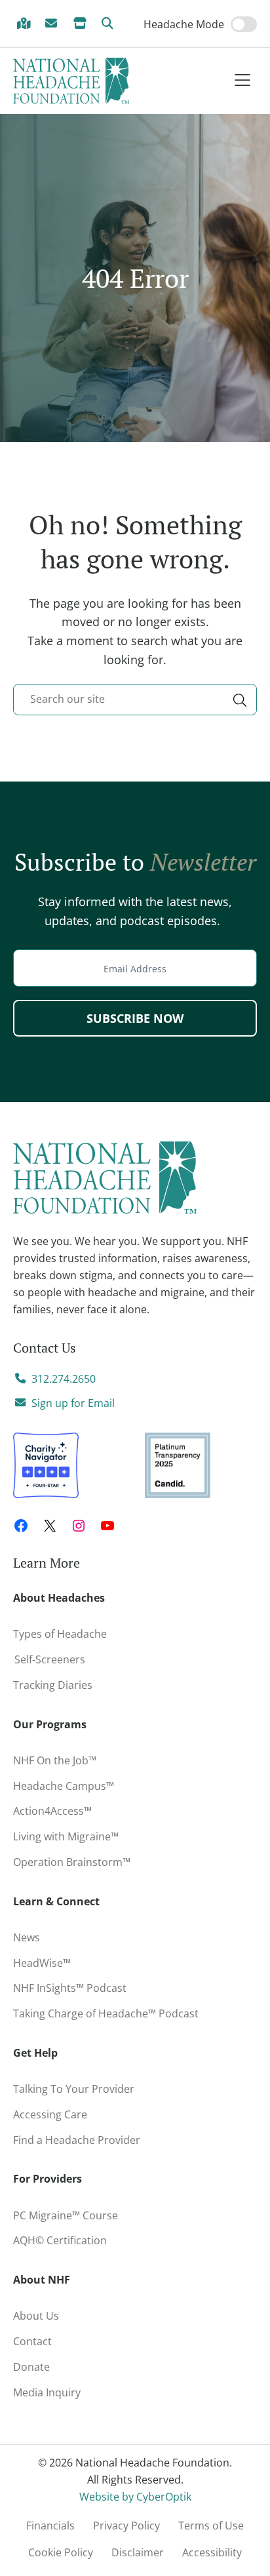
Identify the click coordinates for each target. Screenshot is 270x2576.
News (27, 1937)
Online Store (82, 24)
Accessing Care (50, 2114)
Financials (50, 2526)
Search (110, 24)
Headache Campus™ (64, 1786)
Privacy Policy (126, 2526)
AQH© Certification (60, 2240)
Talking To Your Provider (74, 2089)
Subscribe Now (135, 1018)
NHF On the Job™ (55, 1760)
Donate (31, 2367)
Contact (32, 2341)
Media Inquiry (47, 2392)
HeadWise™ (42, 1963)
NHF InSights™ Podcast (70, 1988)
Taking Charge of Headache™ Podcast (106, 2013)
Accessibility (212, 2552)
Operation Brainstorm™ (72, 1862)
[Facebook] (21, 1526)
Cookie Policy (61, 2552)
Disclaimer (138, 2552)
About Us (36, 2316)
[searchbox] (135, 700)
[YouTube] (107, 1526)
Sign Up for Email (54, 24)
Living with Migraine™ (66, 1836)
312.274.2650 (64, 1379)
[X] (50, 1526)
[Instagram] (79, 1526)
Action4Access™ (52, 1811)
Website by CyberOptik (135, 2497)
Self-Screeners (49, 1659)
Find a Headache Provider (26, 24)
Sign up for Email (73, 1403)
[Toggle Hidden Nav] (242, 81)
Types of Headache (60, 1634)
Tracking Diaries (53, 1685)
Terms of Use (211, 2526)
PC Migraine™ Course (69, 2213)
